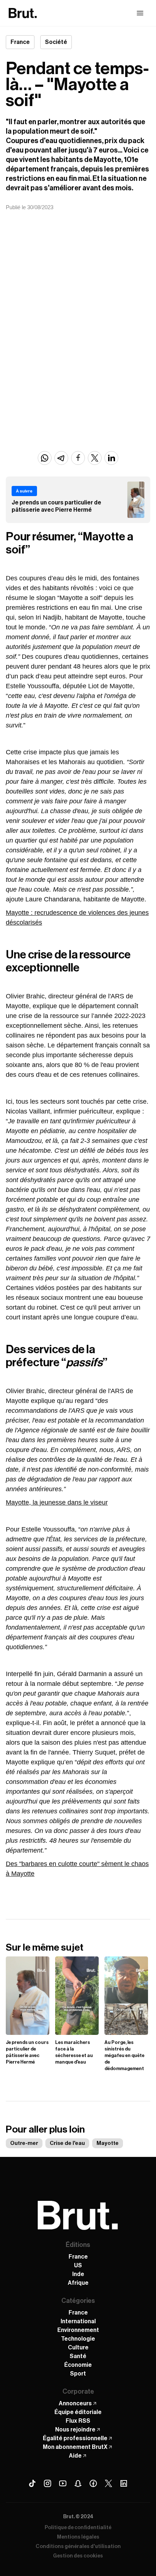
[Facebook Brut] (93, 2483)
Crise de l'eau (67, 2143)
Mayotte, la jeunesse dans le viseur (57, 1502)
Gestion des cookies (78, 2556)
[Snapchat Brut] (78, 2483)
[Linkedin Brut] (124, 2483)
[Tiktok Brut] (32, 2483)
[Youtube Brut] (63, 2483)
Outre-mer (24, 2143)
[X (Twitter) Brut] (108, 2483)
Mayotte (108, 2143)
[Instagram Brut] (48, 2483)
